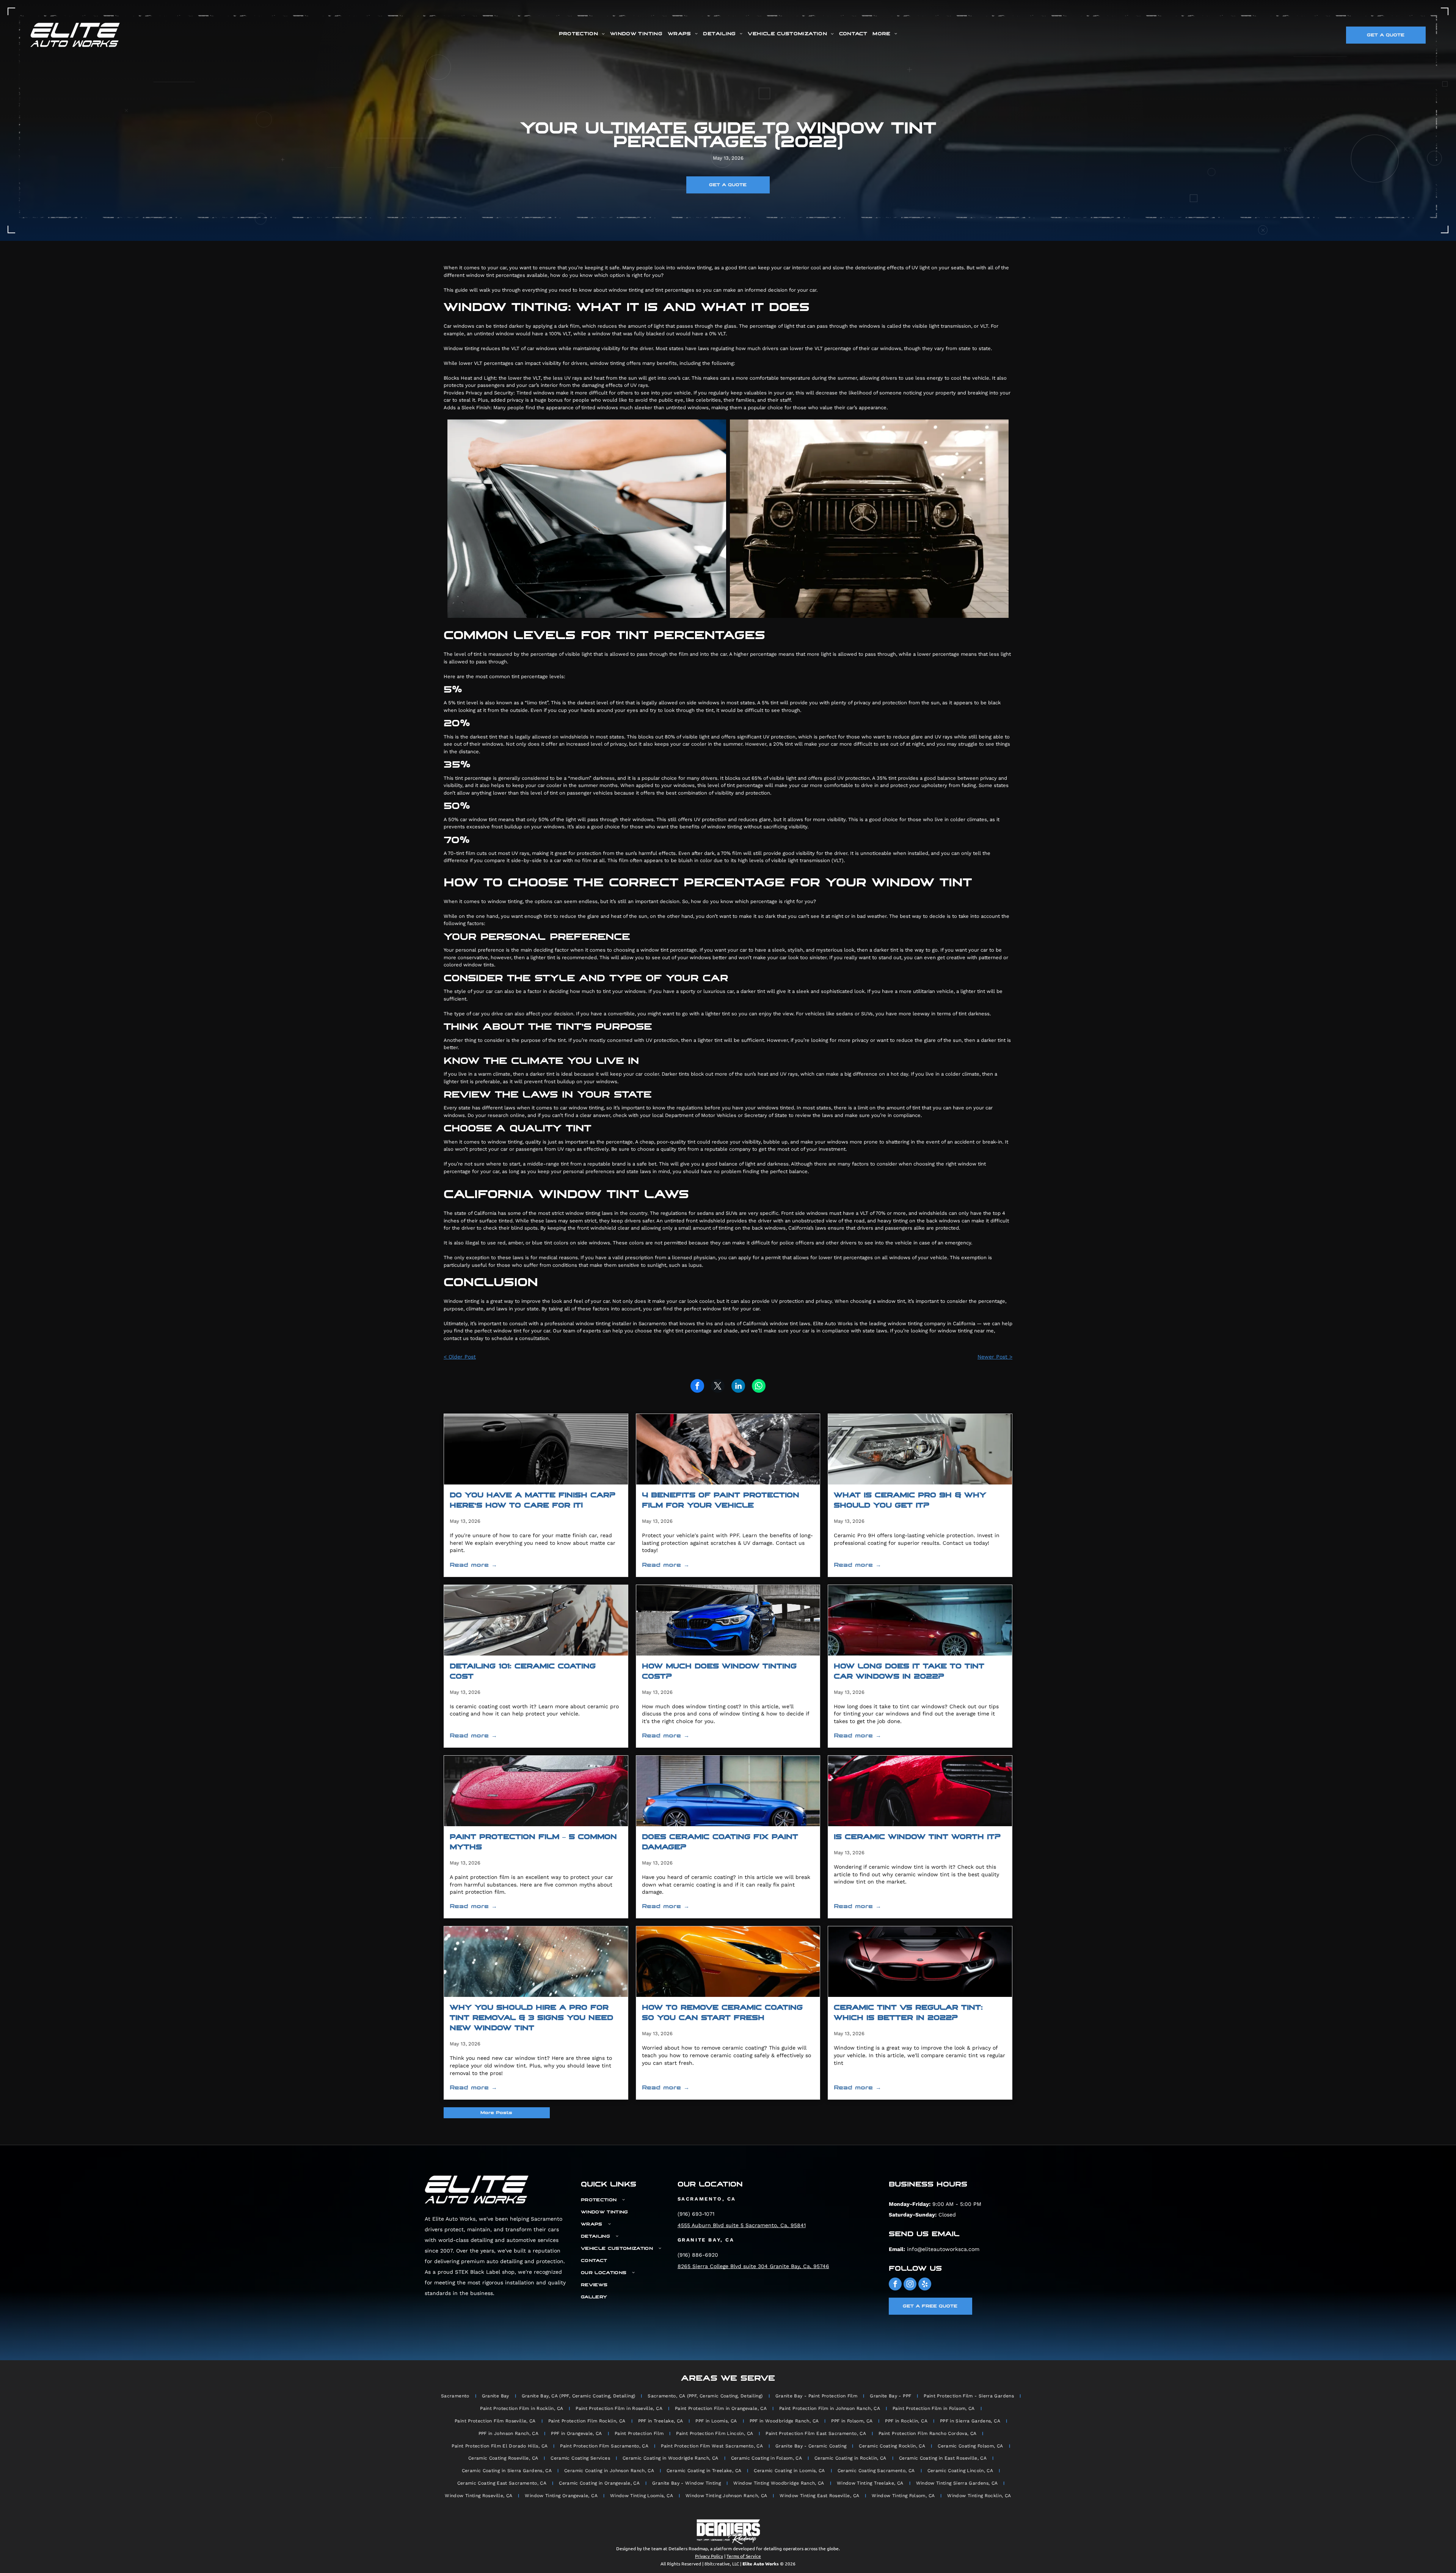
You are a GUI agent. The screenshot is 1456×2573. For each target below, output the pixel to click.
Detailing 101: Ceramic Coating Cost (523, 1671)
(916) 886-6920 (698, 2255)
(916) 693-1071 (696, 2214)
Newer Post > (995, 1357)
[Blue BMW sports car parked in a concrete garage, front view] (728, 1620)
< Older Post (460, 1357)
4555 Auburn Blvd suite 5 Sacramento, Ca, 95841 (742, 2225)
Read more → (473, 1565)
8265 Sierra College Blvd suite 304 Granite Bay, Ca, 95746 (753, 2266)
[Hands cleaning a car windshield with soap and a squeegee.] (728, 1449)
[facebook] (895, 2285)
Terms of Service (744, 2556)
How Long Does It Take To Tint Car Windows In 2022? (909, 1671)
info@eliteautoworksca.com (943, 2249)
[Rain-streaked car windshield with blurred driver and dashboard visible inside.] (536, 1962)
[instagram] (910, 2285)
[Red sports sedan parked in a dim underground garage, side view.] (920, 1620)
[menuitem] (582, 34)
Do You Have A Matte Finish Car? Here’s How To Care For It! (533, 1500)
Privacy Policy (709, 2556)
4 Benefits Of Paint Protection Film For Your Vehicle (721, 1500)
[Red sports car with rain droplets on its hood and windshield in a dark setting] (536, 1791)
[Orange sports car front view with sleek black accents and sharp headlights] (728, 1962)
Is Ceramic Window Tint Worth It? (917, 1837)
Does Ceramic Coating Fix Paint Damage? (720, 1842)
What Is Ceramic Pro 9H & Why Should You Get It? (910, 1500)
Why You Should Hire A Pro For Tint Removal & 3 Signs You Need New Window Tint (531, 2018)
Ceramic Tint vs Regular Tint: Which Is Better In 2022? (908, 2013)
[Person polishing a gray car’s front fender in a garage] (536, 1620)
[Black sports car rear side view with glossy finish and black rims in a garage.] (536, 1449)
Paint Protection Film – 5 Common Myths (533, 1842)
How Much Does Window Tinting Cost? (719, 1671)
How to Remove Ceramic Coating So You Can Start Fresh (722, 2013)
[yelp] (925, 2285)
